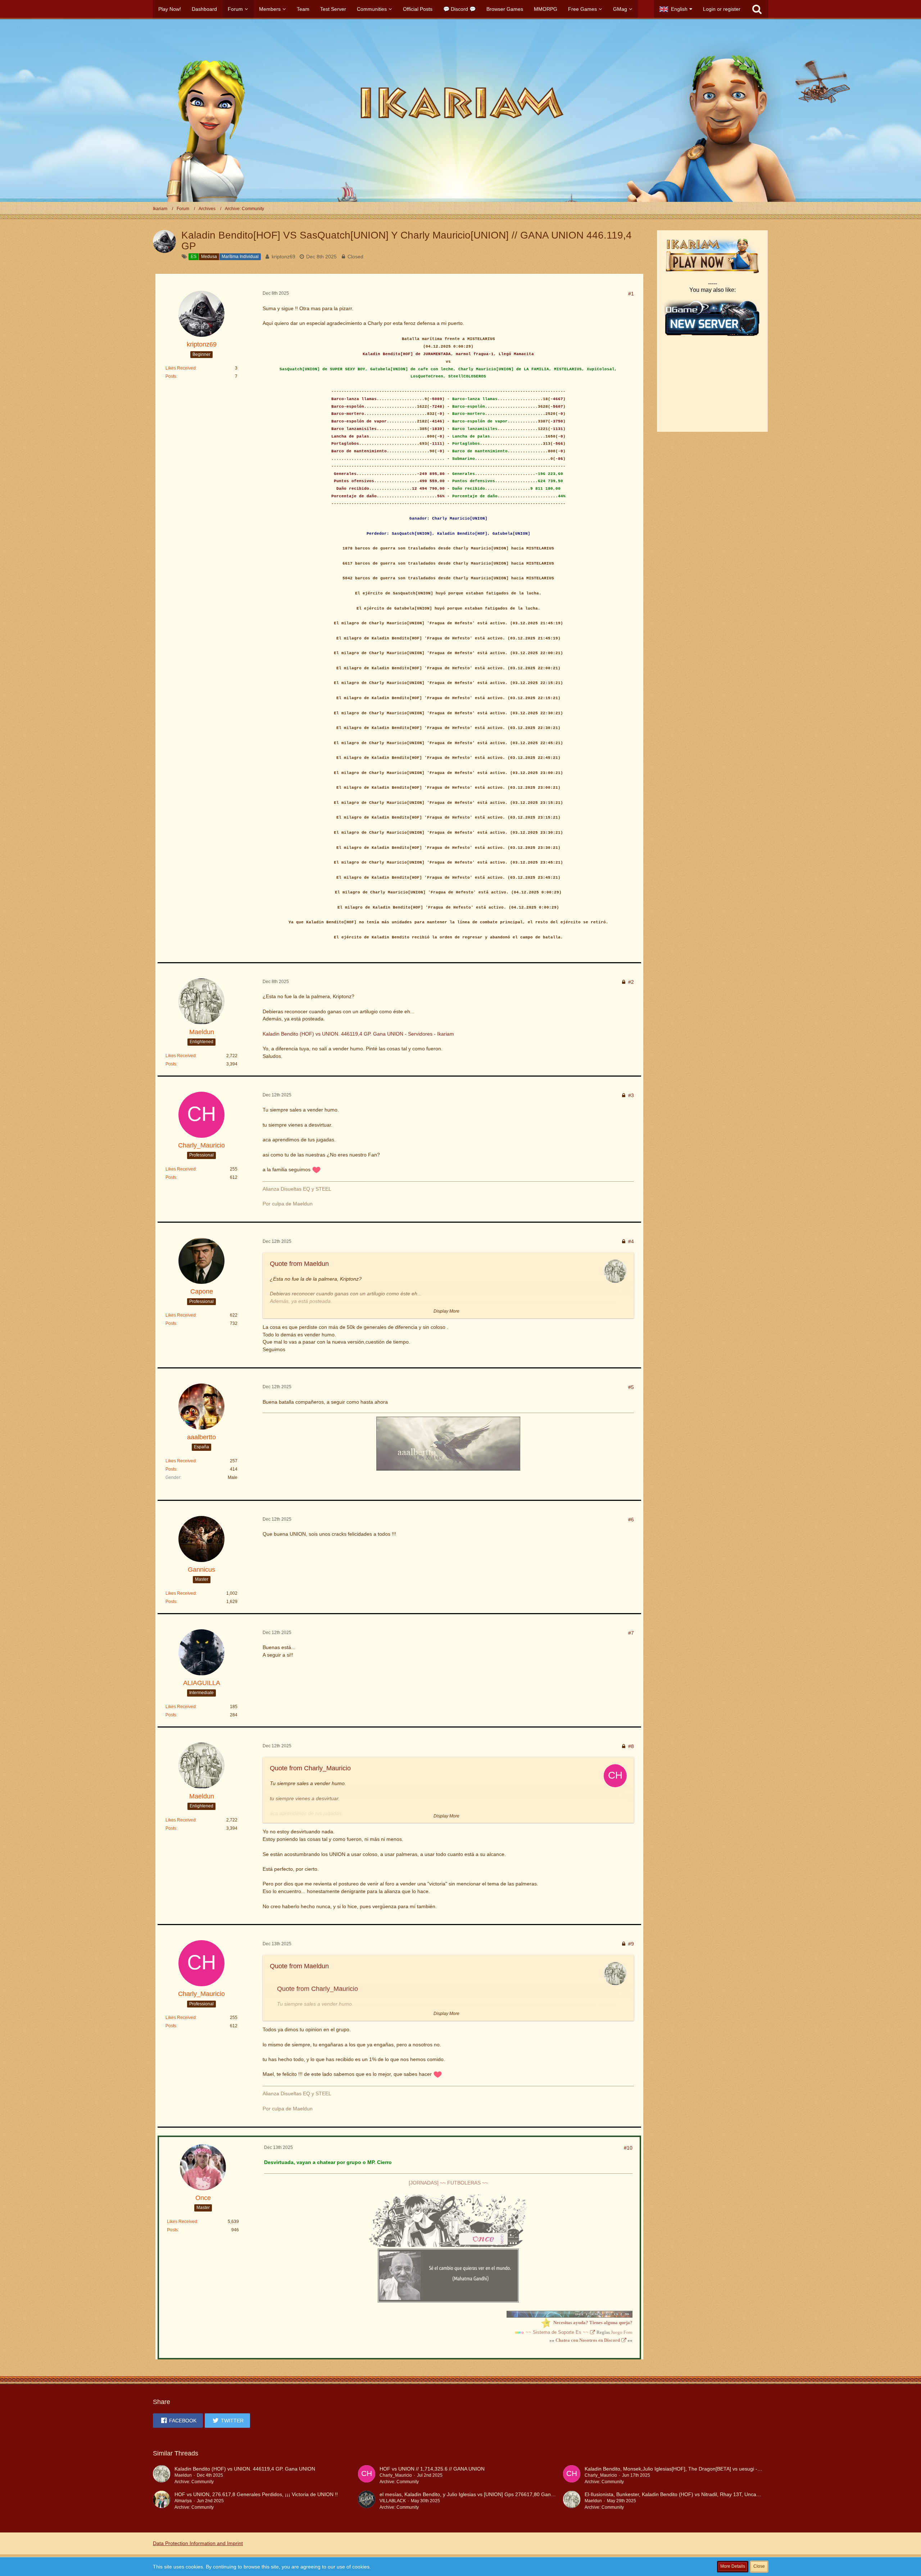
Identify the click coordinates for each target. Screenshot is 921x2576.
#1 (631, 294)
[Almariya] (162, 2501)
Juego (617, 2332)
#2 (631, 982)
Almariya (183, 2501)
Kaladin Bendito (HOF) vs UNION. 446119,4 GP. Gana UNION (245, 2469)
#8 (631, 1746)
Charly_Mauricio (396, 2475)
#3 (631, 1095)
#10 (628, 2148)
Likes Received (181, 368)
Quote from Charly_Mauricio (310, 1768)
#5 (631, 1387)
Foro (628, 2332)
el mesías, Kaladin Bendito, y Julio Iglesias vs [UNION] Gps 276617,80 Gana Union (474, 2494)
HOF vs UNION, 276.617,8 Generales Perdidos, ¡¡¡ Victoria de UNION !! (256, 2494)
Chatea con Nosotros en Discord (588, 2340)
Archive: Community (194, 2482)
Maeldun (183, 2475)
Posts (171, 376)
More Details (733, 2566)
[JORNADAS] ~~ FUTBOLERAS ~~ (448, 2183)
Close (759, 2566)
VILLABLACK (393, 2501)
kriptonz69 (283, 257)
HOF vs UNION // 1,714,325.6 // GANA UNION (432, 2469)
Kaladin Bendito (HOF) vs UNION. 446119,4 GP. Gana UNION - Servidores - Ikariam (358, 1034)
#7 (631, 1633)
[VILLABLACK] (367, 2501)
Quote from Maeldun (299, 1264)
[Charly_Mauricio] (367, 2475)
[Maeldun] (162, 2475)
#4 (631, 1241)
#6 (631, 1520)
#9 (631, 1944)
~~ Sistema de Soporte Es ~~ (557, 2332)
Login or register (722, 9)
